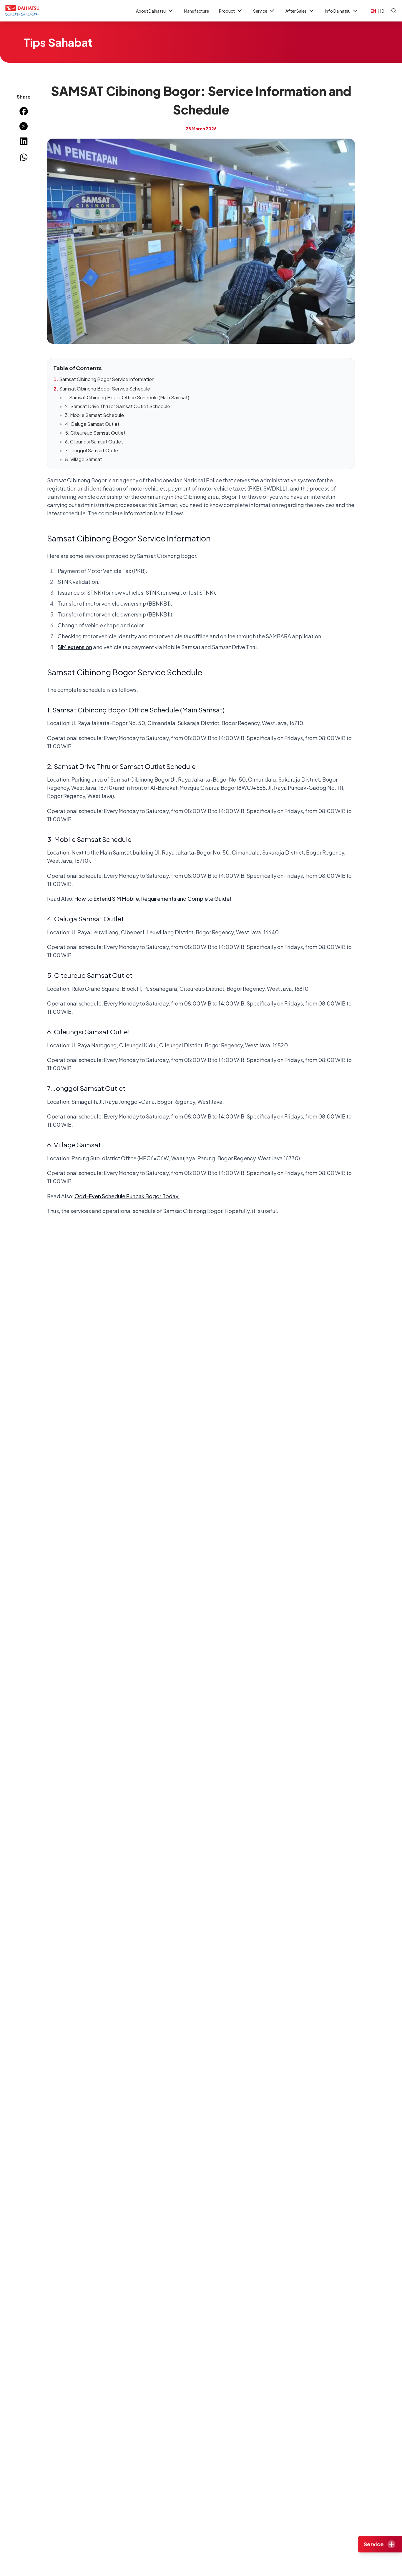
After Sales (296, 11)
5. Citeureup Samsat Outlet (95, 433)
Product (227, 11)
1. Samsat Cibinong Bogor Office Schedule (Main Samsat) (127, 397)
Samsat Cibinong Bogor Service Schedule (105, 389)
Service (260, 11)
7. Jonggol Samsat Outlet (93, 450)
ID (382, 11)
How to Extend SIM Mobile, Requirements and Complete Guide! (153, 899)
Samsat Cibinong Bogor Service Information (107, 379)
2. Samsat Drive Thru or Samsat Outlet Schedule (118, 406)
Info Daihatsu (338, 11)
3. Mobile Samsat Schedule (94, 415)
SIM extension (75, 647)
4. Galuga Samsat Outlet (92, 424)
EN (373, 11)
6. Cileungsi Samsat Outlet (94, 442)
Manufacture (196, 11)
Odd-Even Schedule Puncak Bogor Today (127, 1196)
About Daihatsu (151, 11)
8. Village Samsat (84, 459)
